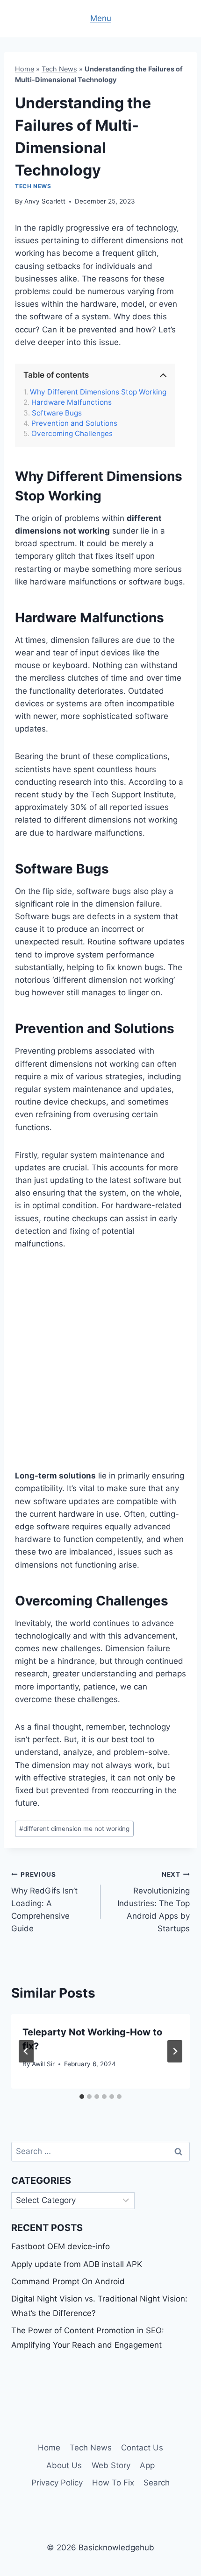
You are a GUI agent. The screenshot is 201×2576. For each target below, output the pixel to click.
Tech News (59, 69)
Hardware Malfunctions (72, 402)
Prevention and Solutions (74, 423)
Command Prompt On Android (68, 2281)
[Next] (175, 2051)
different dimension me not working (74, 1829)
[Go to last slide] (26, 2051)
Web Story (111, 2465)
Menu (101, 18)
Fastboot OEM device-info (61, 2246)
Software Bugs (57, 413)
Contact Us (142, 2448)
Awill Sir (43, 2064)
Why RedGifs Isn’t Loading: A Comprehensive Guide (44, 1902)
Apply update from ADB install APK (77, 2264)
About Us (64, 2465)
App (147, 2465)
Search (157, 2483)
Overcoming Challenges (72, 434)
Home (25, 69)
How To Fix (113, 2483)
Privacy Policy (57, 2483)
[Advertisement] (100, 1365)
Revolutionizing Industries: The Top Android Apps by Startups (154, 1902)
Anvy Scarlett (45, 201)
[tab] (82, 2097)
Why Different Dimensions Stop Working (98, 392)
